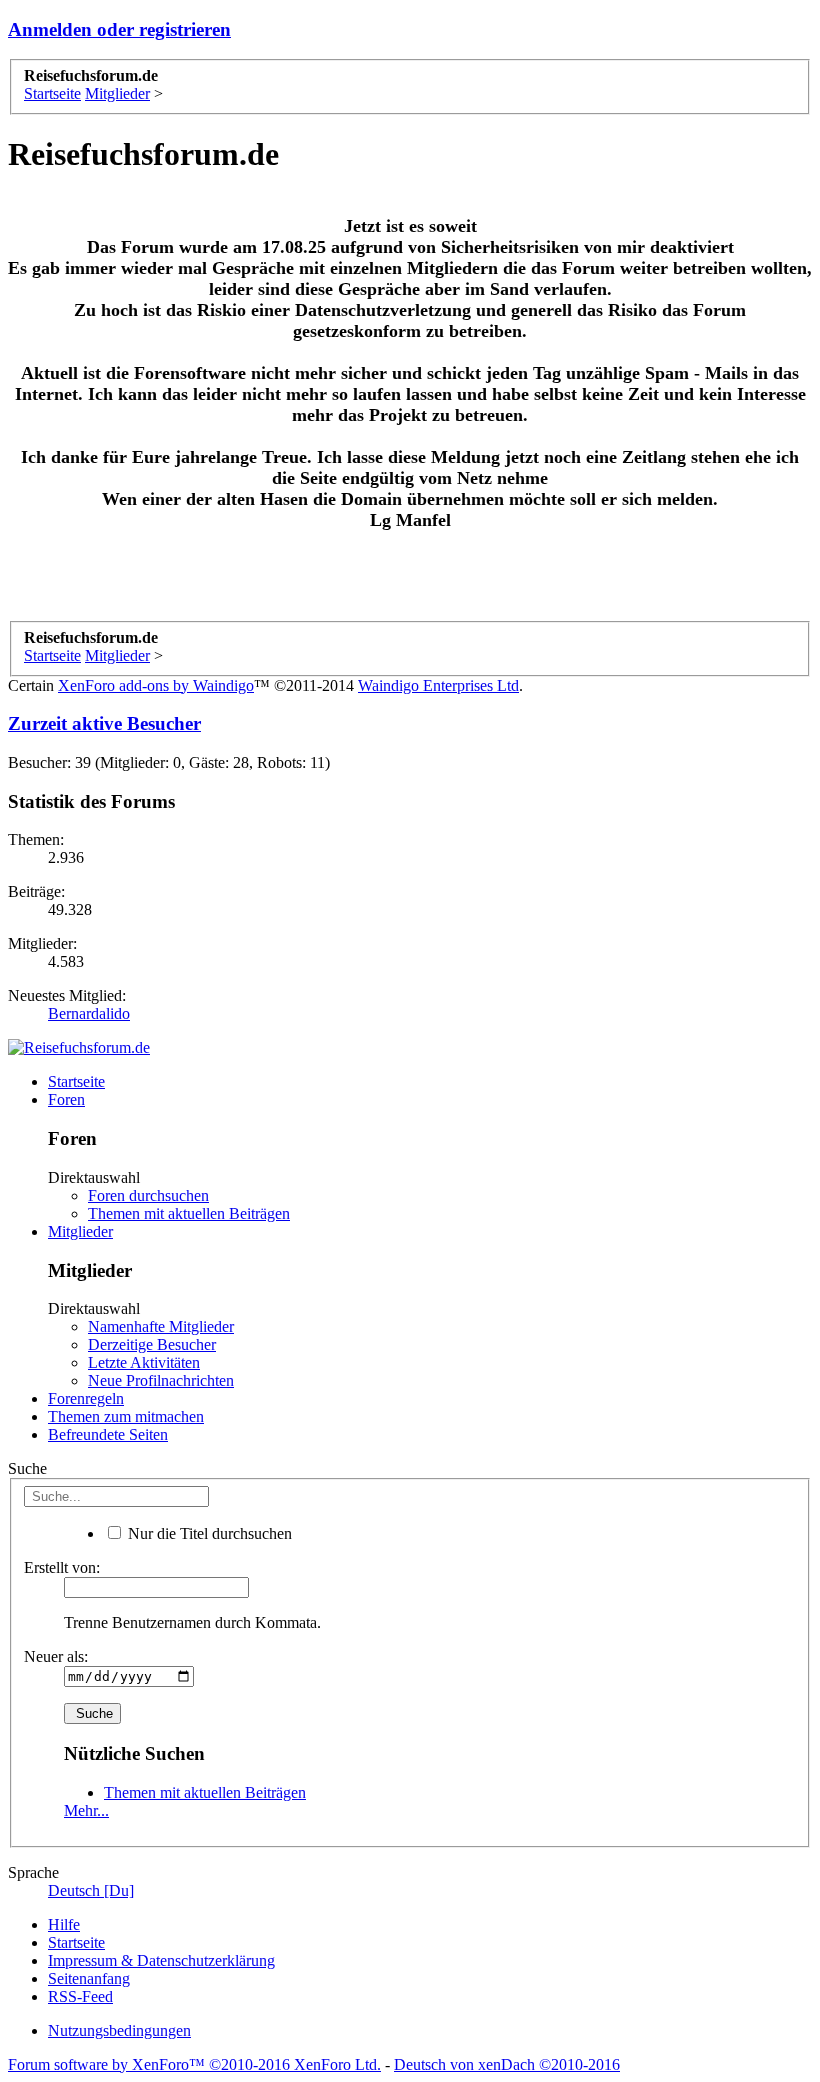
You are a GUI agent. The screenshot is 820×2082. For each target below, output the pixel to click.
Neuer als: (56, 1656)
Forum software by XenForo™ (194, 2064)
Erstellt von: (62, 1567)
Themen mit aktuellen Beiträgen (189, 1213)
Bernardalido (89, 1013)
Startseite (76, 1081)
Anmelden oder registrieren (119, 29)
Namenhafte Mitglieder (161, 1326)
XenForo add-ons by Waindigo (156, 685)
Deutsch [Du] (91, 1890)
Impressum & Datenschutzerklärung (161, 1960)
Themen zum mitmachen (126, 1416)
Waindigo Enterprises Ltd (438, 685)
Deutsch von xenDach (507, 2064)
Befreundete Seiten (108, 1434)
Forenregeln (86, 1398)
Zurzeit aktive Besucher (104, 723)
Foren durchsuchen (148, 1195)
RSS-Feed (80, 1996)
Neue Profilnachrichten (161, 1380)
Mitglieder (80, 1231)
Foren (66, 1099)
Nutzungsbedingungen (119, 2030)
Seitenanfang (89, 1978)
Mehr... (86, 1810)
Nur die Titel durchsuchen (208, 1533)
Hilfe (64, 1924)
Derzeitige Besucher (152, 1344)
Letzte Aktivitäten (144, 1362)
